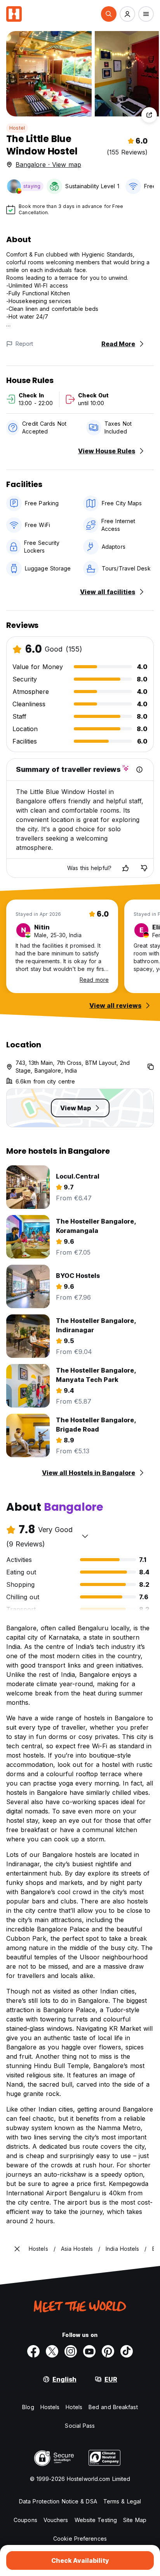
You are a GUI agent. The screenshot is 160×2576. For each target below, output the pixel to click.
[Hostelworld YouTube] (89, 2351)
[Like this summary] (125, 868)
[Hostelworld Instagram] (71, 2351)
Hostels (50, 2407)
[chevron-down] (85, 1536)
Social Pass (80, 2426)
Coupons (25, 2520)
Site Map (135, 2520)
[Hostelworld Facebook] (33, 2351)
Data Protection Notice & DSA (58, 2501)
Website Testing (96, 2520)
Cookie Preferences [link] (80, 2539)
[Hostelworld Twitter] (52, 2351)
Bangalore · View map (48, 165)
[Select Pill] (109, 14)
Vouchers (56, 2520)
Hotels (74, 2407)
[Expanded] (17, 2249)
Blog (28, 2407)
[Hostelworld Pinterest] (108, 2351)
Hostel (17, 128)
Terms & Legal (122, 2501)
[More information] (139, 770)
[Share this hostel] (149, 115)
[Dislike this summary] (144, 868)
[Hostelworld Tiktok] (127, 2351)
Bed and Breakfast (113, 2407)
